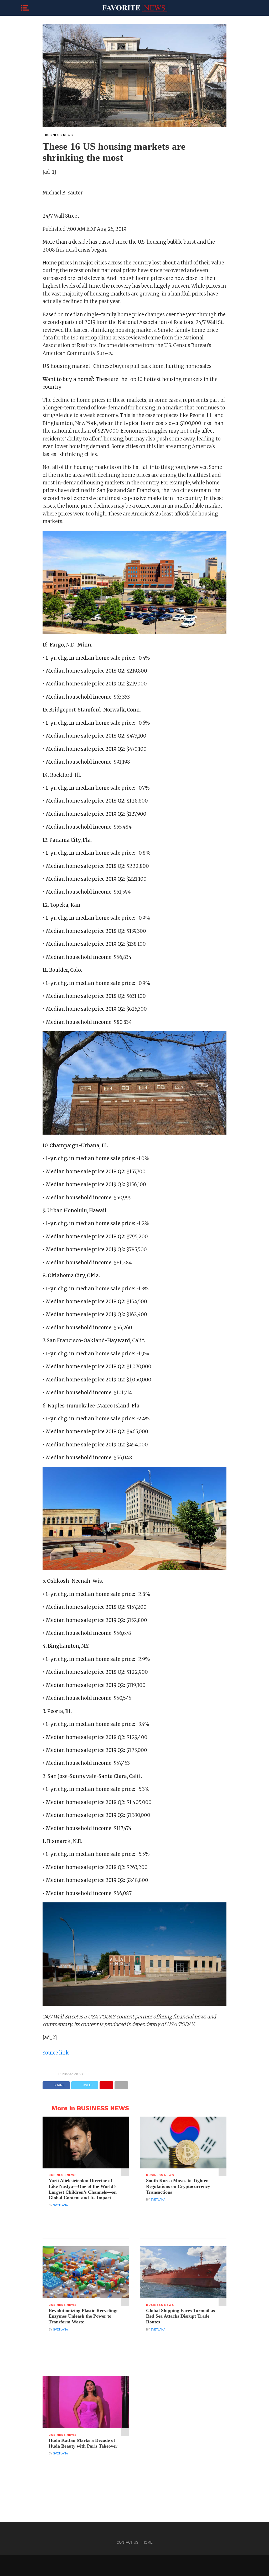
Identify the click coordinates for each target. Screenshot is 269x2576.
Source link (56, 2053)
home (148, 2542)
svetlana (60, 2205)
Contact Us (128, 2542)
